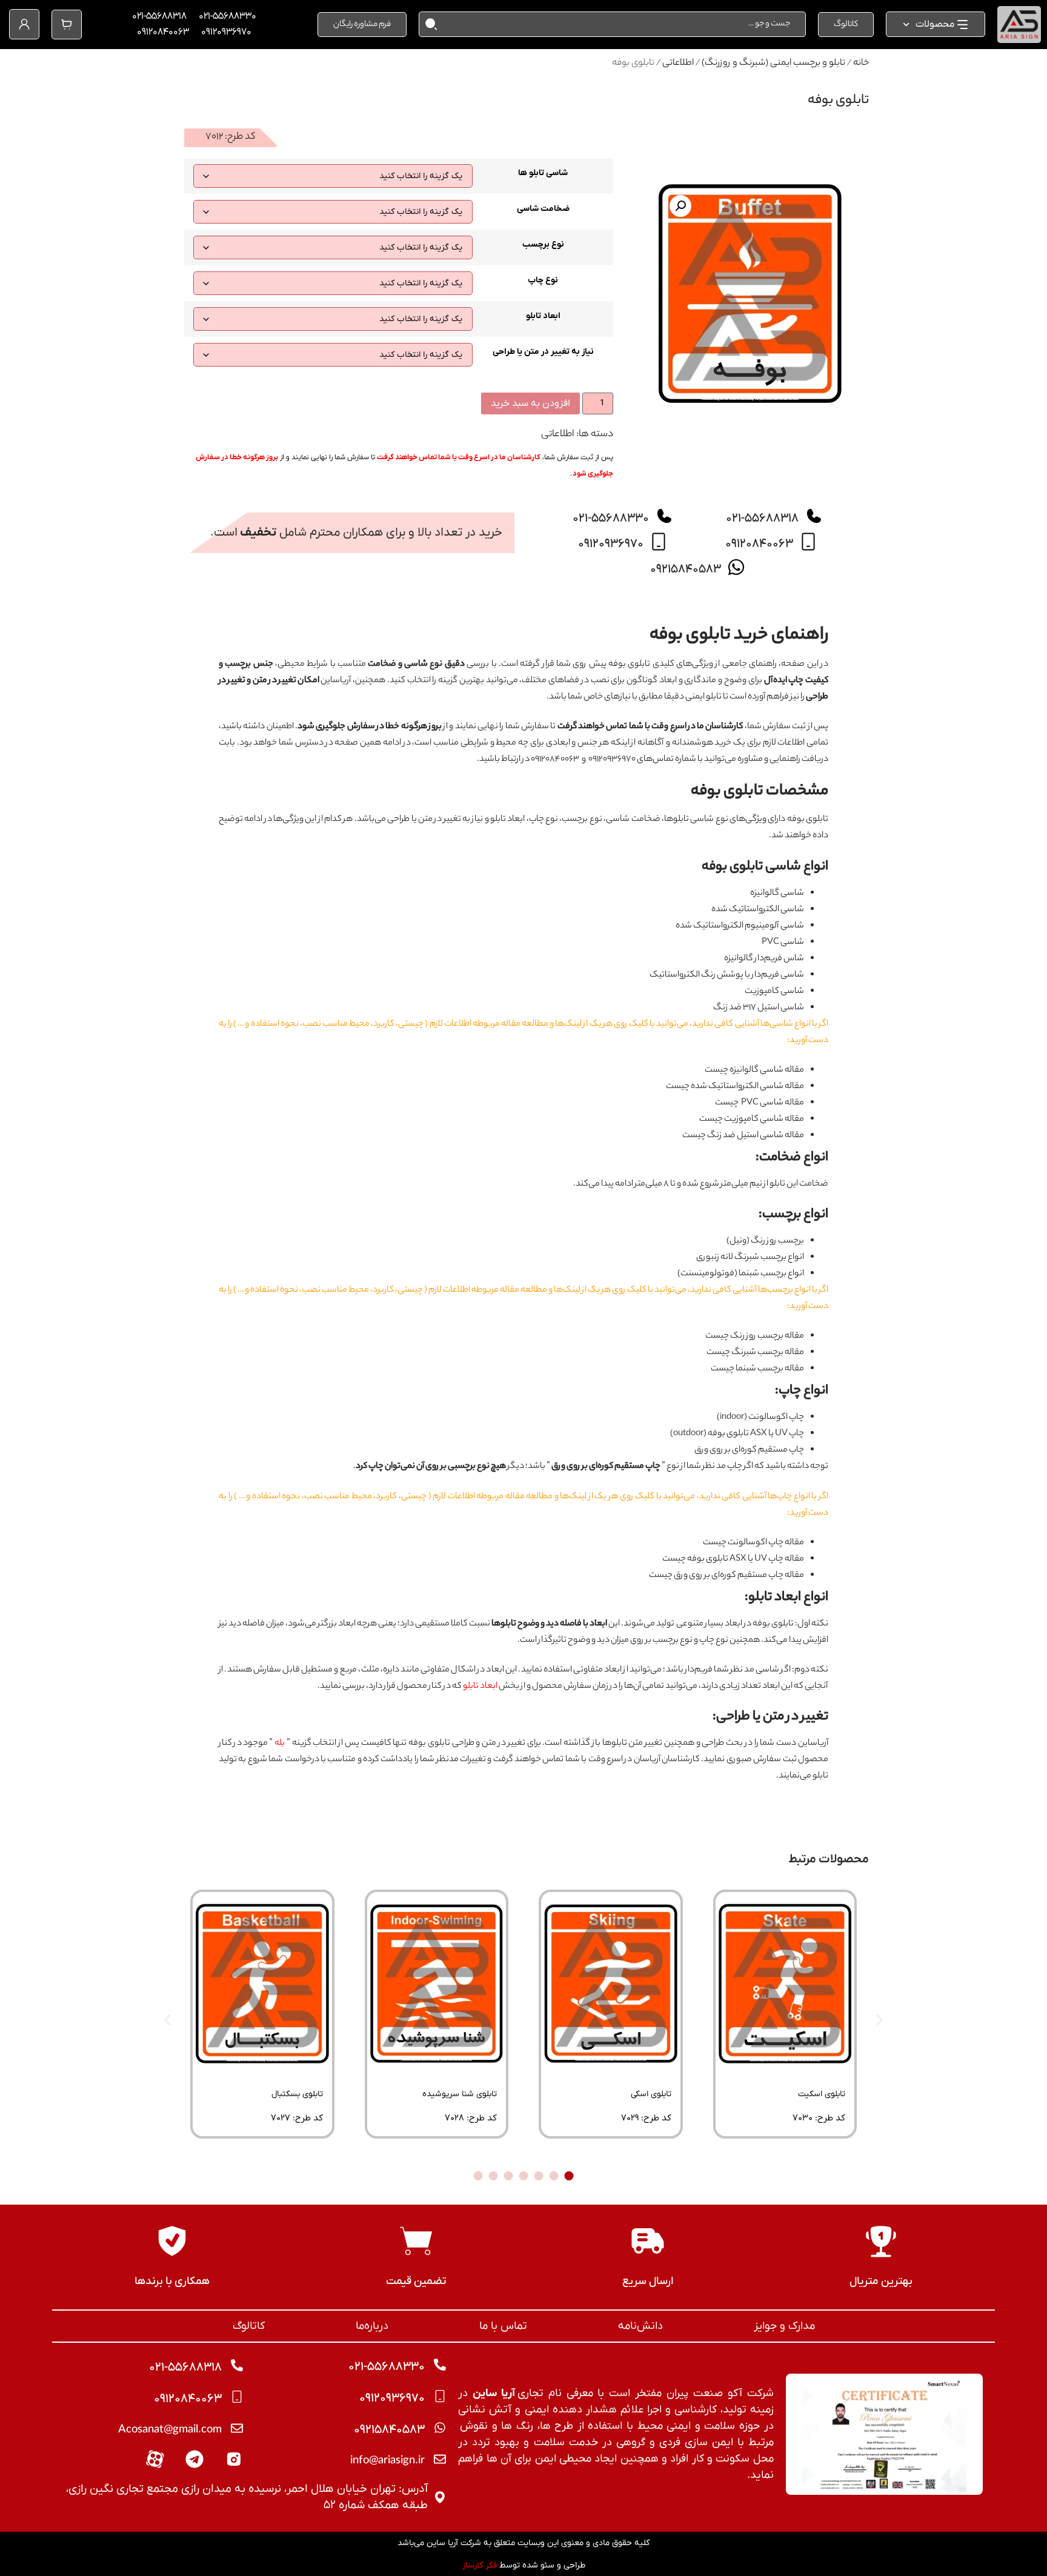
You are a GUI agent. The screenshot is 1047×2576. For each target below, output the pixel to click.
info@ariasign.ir (387, 2461)
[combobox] (621, 24)
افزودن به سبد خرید (530, 403)
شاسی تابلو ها (543, 173)
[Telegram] (194, 2459)
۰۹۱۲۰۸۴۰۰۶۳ (163, 32)
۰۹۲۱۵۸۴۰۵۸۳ (686, 569)
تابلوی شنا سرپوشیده (460, 2094)
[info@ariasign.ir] (440, 2459)
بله (280, 1744)
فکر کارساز (480, 2565)
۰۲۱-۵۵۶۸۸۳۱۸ (159, 16)
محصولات (935, 24)
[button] (680, 206)
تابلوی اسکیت (822, 2094)
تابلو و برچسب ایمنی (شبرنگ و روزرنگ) (773, 63)
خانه (861, 63)
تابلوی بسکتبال (297, 2094)
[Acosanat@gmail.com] (237, 2428)
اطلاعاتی (678, 63)
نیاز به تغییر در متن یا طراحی (543, 352)
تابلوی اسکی (651, 2094)
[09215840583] (736, 567)
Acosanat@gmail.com (170, 2431)
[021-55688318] (814, 516)
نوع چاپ (543, 281)
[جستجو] (428, 24)
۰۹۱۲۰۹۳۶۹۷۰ (226, 32)
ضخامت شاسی (543, 209)
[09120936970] (659, 542)
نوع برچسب (543, 245)
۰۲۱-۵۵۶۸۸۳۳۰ (228, 16)
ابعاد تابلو (543, 316)
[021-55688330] (664, 516)
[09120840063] (808, 542)
